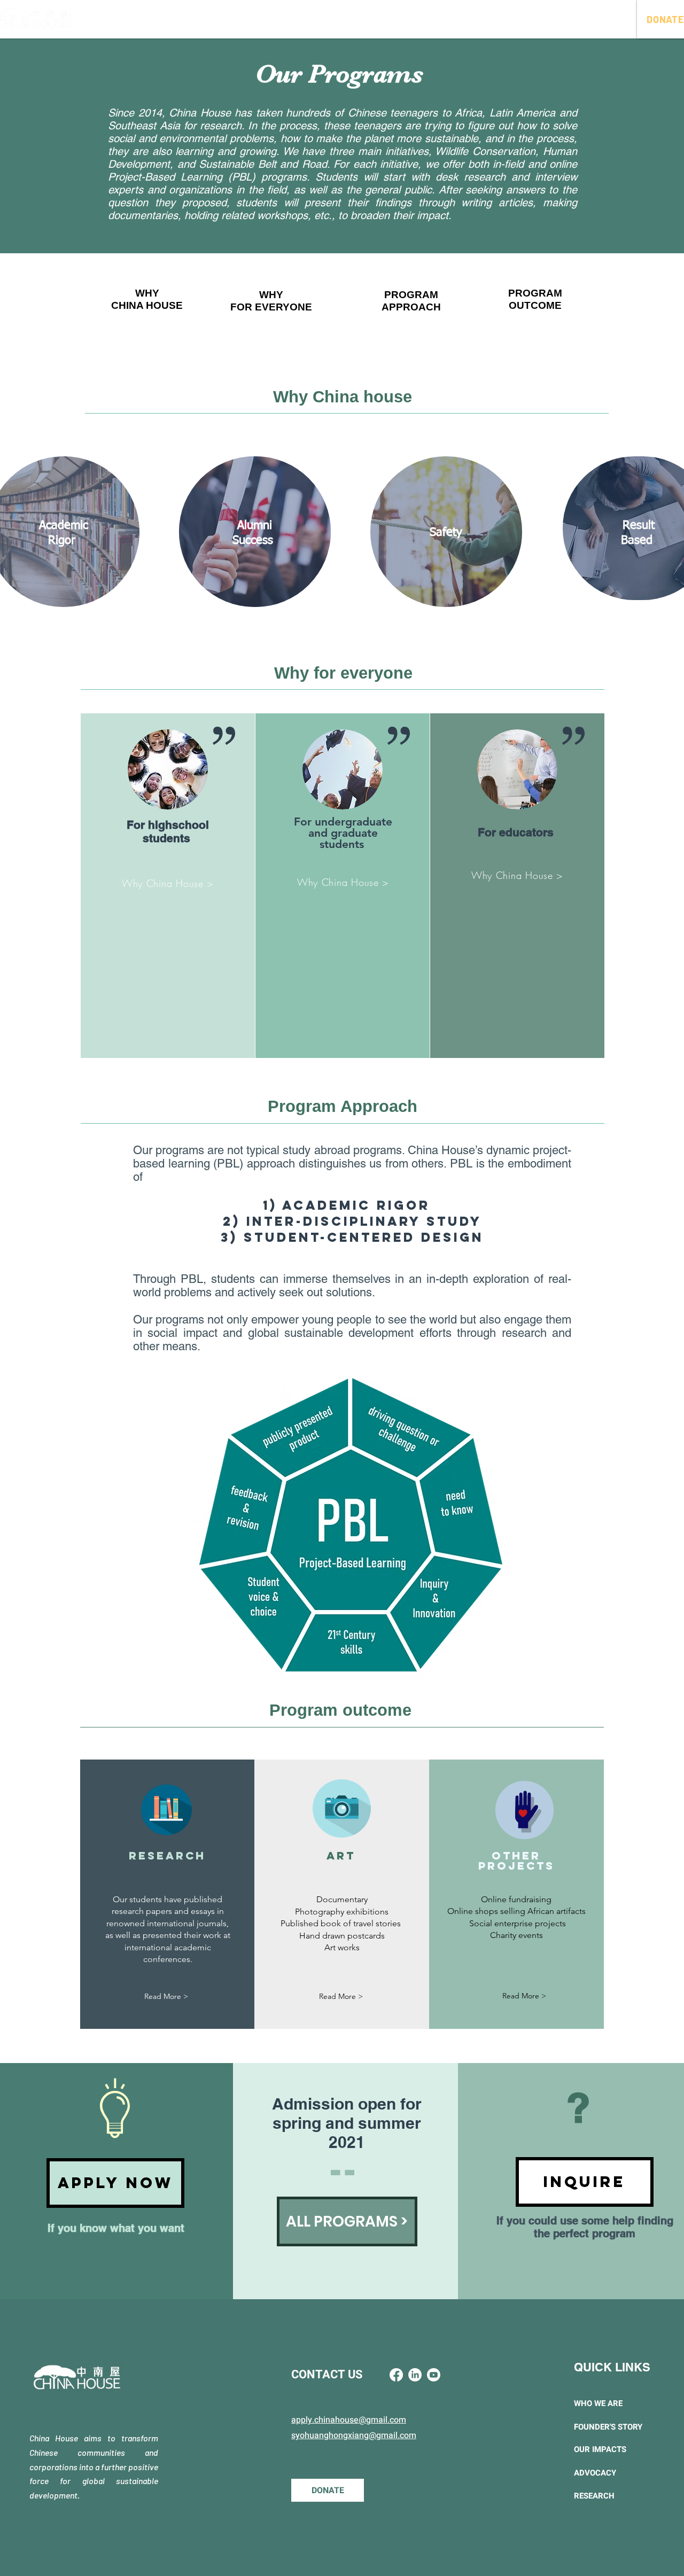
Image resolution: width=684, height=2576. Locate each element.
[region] (143, 306)
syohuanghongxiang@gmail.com (354, 2435)
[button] (242, 19)
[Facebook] (396, 2375)
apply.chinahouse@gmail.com (349, 2420)
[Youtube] (434, 2375)
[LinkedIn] (415, 2375)
